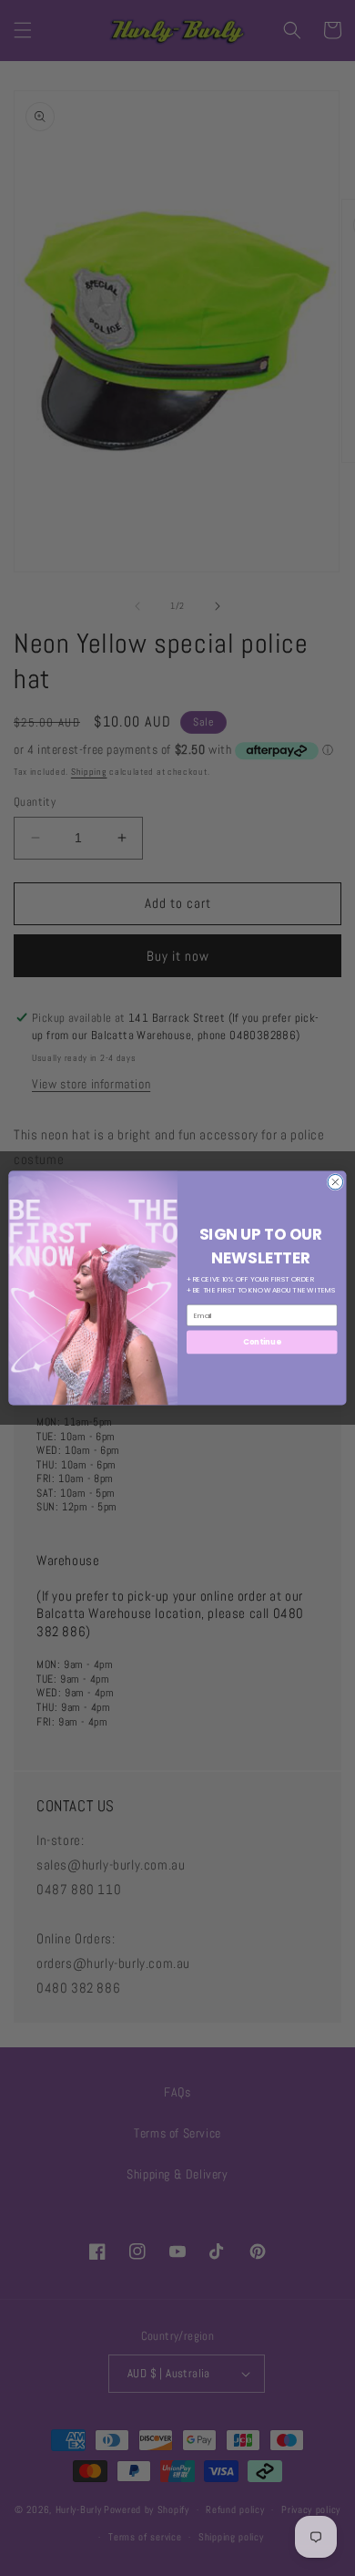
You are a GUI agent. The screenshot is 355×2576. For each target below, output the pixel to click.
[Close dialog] (335, 1182)
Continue (262, 1342)
